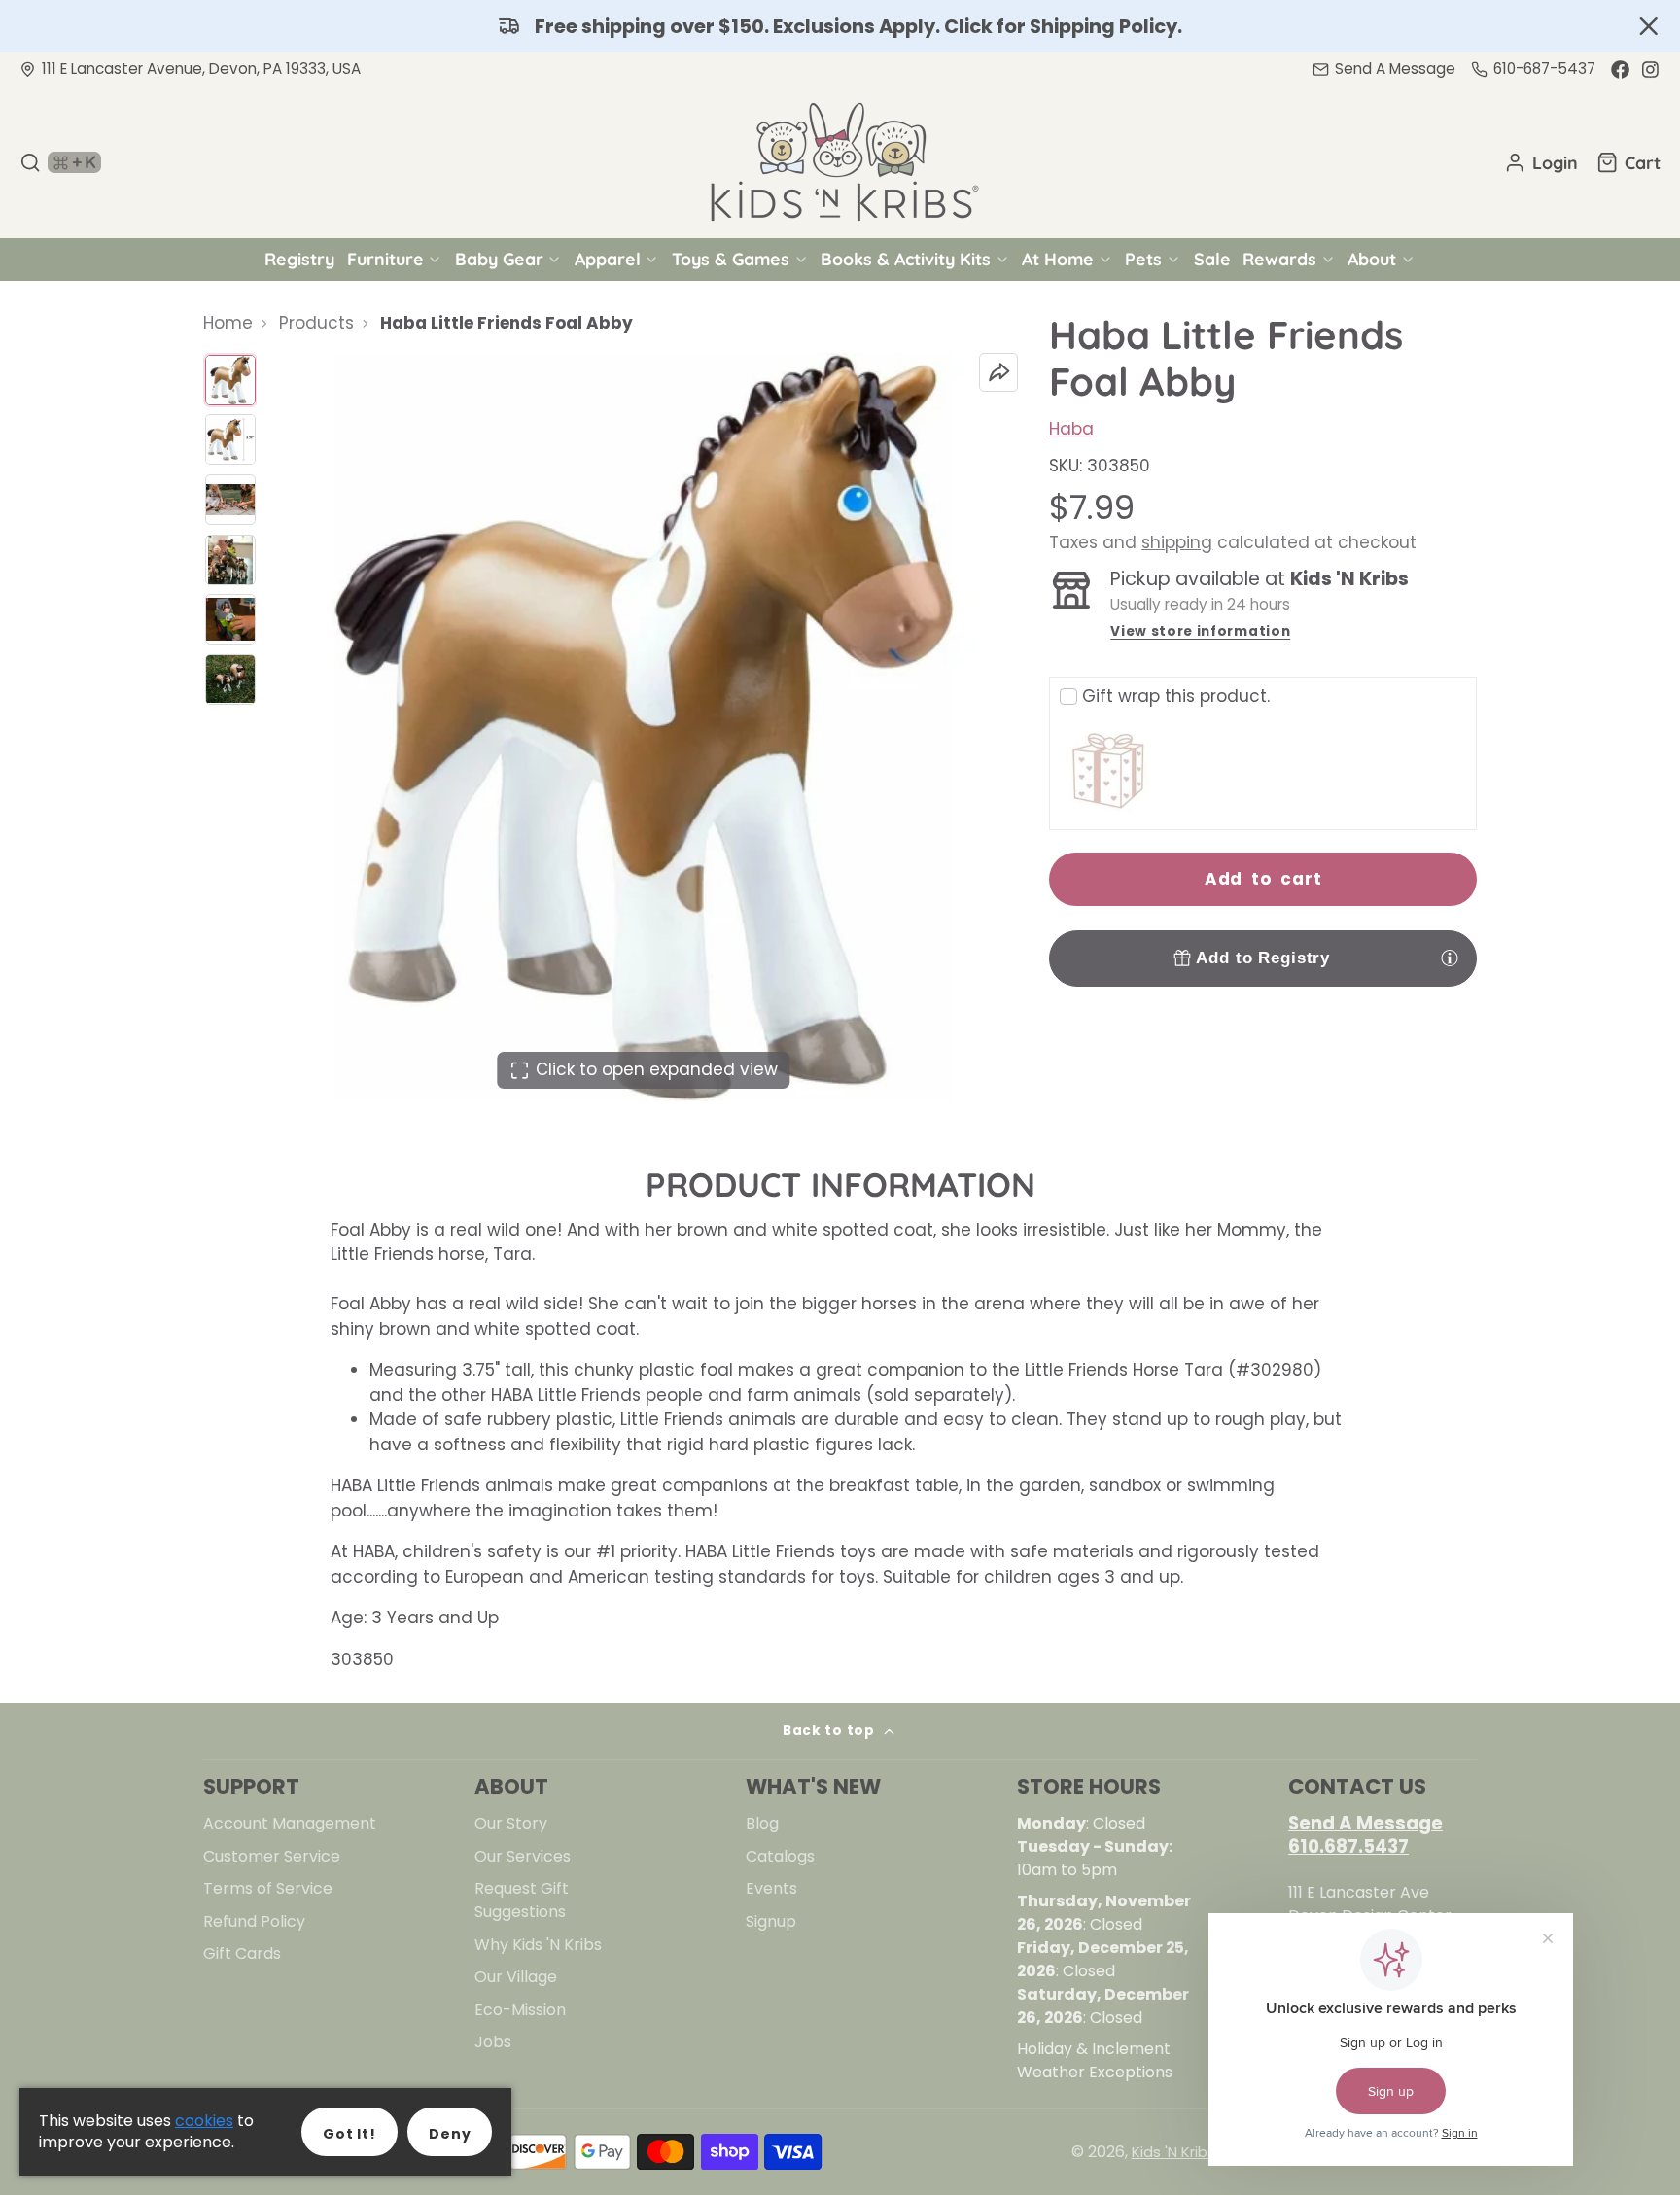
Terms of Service (268, 1888)
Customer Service (272, 1856)
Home (228, 323)
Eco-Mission (520, 2010)
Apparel (608, 259)
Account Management (290, 1823)
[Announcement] (840, 26)
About (1372, 259)
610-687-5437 (1544, 69)
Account (1541, 162)
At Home (1058, 259)
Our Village (516, 1977)
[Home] (840, 162)
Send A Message (1365, 1823)
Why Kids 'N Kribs (538, 1945)
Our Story (511, 1823)
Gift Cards (242, 1953)
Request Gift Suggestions (522, 1900)
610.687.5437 (1348, 1847)
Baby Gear (499, 259)
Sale (1212, 259)
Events (771, 1888)
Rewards (1279, 259)
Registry (299, 259)
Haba (1071, 429)
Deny (450, 2134)
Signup (771, 1921)
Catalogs (780, 1856)
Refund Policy (254, 1921)
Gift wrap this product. (1176, 696)
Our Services (523, 1856)
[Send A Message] (1384, 70)
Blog (762, 1823)
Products (316, 323)
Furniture (385, 259)
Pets (1143, 259)
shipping (1177, 542)
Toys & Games (731, 259)
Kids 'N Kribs (1173, 2152)
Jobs (493, 2042)
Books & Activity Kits (906, 259)
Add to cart (1263, 879)
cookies (204, 2121)
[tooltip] (1450, 958)
